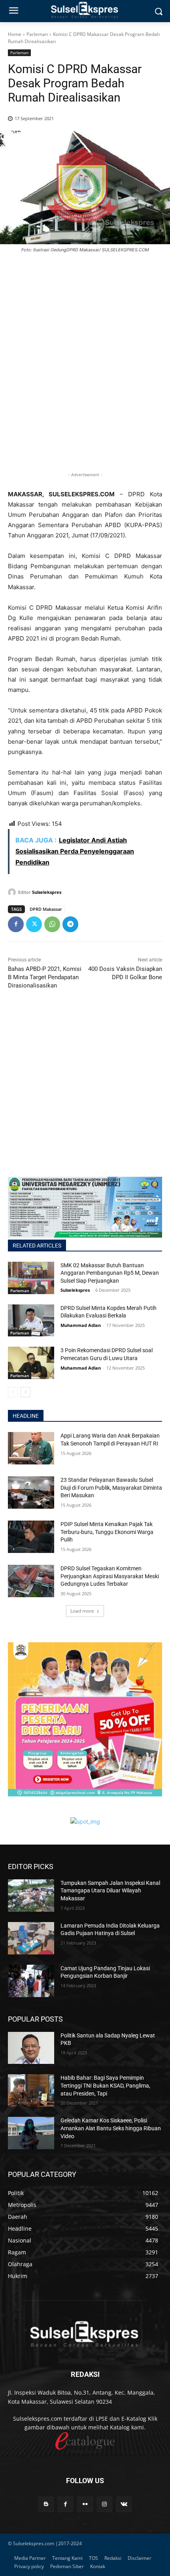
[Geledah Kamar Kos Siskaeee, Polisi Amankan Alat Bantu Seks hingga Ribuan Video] (31, 2133)
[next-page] (25, 1392)
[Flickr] (85, 2504)
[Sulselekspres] (13, 892)
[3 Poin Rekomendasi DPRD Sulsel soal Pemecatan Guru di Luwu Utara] (31, 1363)
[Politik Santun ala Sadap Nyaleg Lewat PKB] (31, 2048)
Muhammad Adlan (81, 1325)
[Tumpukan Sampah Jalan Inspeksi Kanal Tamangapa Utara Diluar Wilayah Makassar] (31, 1896)
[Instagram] (105, 2504)
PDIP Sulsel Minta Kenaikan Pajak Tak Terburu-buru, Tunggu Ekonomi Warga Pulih (107, 1532)
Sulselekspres (47, 892)
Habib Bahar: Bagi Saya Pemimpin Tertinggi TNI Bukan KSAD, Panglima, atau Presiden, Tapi (105, 2085)
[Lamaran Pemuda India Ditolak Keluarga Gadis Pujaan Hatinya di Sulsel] (31, 1938)
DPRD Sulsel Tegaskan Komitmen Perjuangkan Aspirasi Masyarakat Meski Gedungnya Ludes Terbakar (110, 1576)
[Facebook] (16, 924)
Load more (82, 1611)
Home (15, 34)
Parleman (37, 34)
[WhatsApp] (52, 924)
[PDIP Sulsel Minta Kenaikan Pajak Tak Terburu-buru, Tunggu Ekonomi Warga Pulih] (31, 1537)
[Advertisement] (85, 375)
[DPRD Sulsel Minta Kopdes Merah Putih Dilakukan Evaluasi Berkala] (31, 1321)
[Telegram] (70, 924)
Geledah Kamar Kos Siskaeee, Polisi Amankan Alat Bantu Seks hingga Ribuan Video (111, 2128)
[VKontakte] (124, 2504)
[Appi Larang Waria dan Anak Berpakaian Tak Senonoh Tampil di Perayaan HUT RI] (31, 1448)
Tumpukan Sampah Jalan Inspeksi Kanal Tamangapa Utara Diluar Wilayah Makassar (110, 1891)
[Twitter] (34, 924)
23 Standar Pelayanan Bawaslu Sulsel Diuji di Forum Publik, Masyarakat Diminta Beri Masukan (111, 1488)
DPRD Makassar (46, 909)
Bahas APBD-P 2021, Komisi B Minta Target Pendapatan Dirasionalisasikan (45, 977)
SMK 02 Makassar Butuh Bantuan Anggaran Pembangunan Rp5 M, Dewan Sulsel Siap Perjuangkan (110, 1273)
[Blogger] (46, 2504)
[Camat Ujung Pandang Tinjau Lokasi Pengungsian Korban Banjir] (31, 1981)
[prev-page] (13, 1392)
